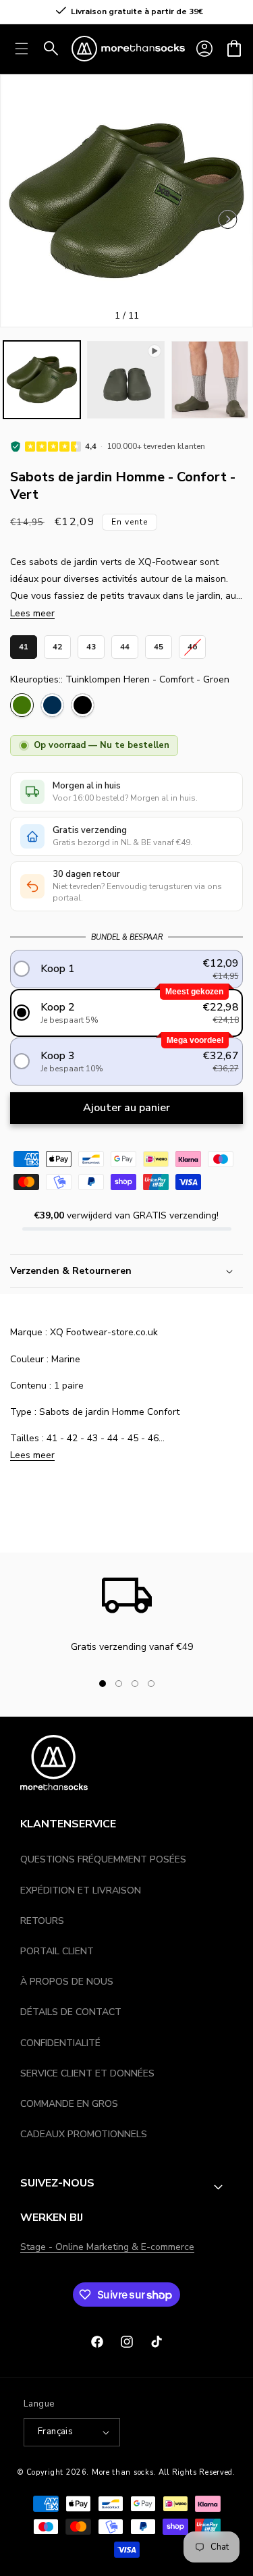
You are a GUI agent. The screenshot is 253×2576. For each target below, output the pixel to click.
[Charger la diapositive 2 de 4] (119, 1684)
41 (24, 644)
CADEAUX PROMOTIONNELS (84, 2134)
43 (91, 644)
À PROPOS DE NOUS (67, 1982)
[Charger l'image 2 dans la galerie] (210, 379)
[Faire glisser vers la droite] (174, 1684)
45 (159, 644)
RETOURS (42, 1921)
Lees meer (32, 613)
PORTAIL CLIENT (57, 1951)
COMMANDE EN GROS (69, 2104)
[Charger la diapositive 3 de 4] (135, 1684)
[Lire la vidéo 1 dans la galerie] (125, 379)
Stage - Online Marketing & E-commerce (107, 2247)
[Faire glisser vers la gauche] (228, 219)
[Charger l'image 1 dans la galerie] (42, 379)
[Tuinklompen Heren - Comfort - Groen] (22, 705)
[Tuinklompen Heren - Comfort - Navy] (52, 705)
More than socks (123, 2472)
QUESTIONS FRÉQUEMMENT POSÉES (103, 1859)
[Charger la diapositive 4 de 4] (151, 1684)
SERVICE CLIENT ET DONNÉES (87, 2073)
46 (192, 644)
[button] (234, 49)
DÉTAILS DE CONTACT (71, 2012)
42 (57, 644)
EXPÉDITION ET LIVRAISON (81, 1890)
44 (125, 644)
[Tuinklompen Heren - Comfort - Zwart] (83, 705)
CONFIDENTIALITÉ (60, 2043)
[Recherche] (51, 49)
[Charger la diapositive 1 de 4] (103, 1684)
